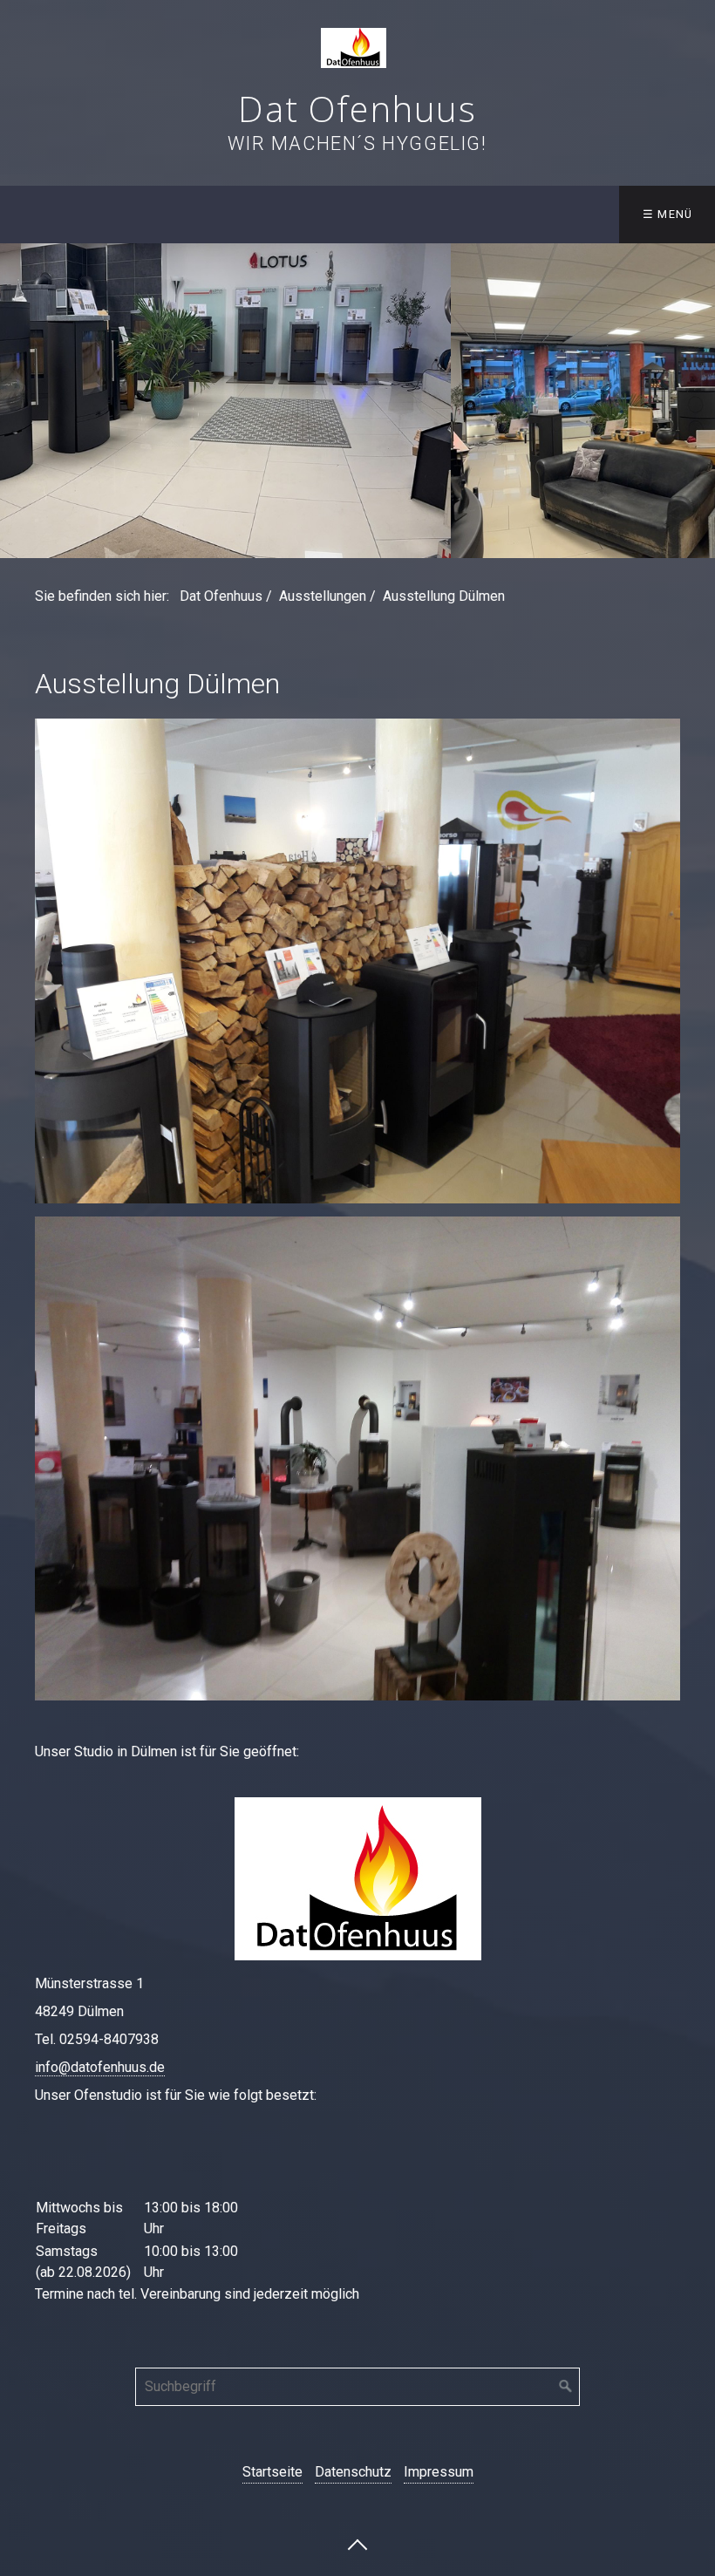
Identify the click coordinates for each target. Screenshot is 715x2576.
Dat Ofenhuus (357, 109)
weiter (698, 401)
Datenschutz (353, 2472)
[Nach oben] (357, 2544)
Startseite (272, 2472)
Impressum (439, 2472)
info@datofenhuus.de (100, 2067)
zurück (17, 401)
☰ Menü (668, 214)
